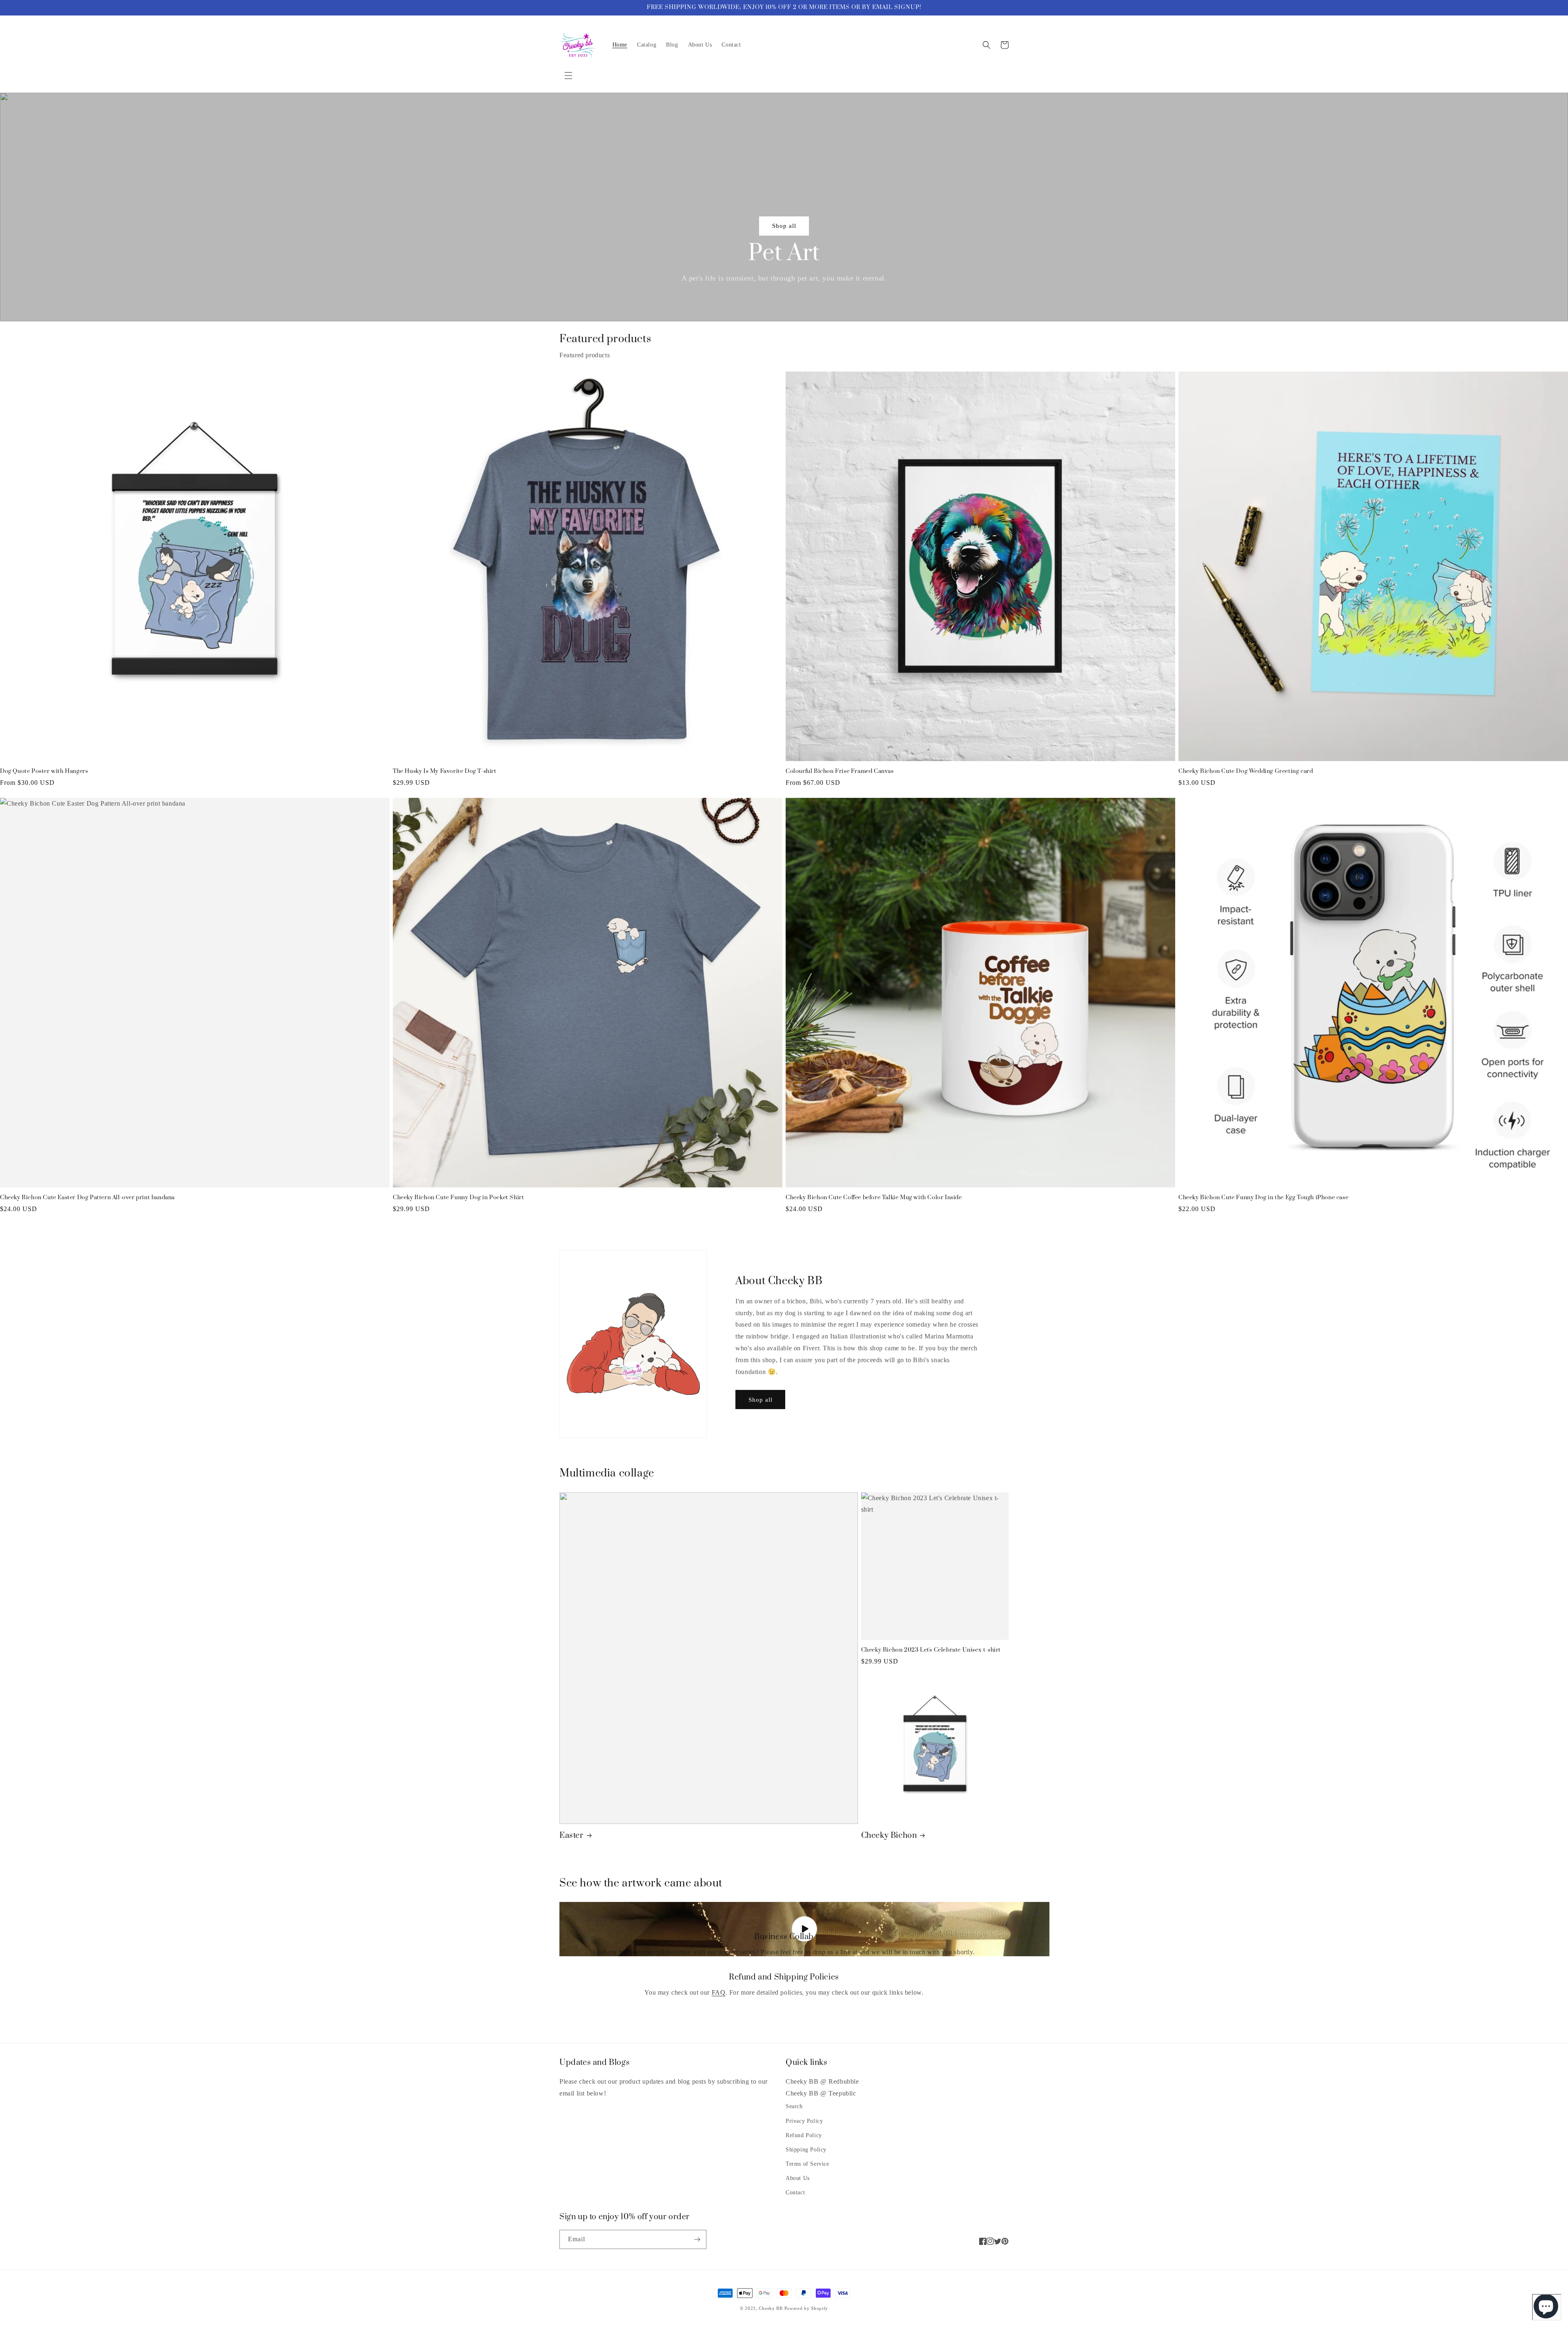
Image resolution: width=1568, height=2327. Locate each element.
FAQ (719, 1992)
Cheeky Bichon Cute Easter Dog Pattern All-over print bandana (87, 1198)
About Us (798, 2178)
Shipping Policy (806, 2150)
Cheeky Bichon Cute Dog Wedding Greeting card (1246, 772)
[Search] (987, 45)
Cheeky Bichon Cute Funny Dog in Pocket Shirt (458, 1198)
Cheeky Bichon (889, 1836)
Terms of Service (807, 2164)
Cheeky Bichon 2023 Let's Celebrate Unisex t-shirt (931, 1650)
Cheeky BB (771, 2308)
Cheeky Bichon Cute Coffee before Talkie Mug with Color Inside (874, 1198)
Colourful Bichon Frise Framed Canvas (840, 772)
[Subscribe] (697, 2239)
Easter (571, 1836)
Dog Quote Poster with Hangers (44, 772)
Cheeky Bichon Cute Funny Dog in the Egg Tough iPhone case (1263, 1198)
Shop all (784, 226)
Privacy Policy (804, 2121)
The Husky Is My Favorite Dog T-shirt (445, 772)
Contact (795, 2192)
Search (794, 2106)
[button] (568, 76)
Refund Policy (804, 2135)
